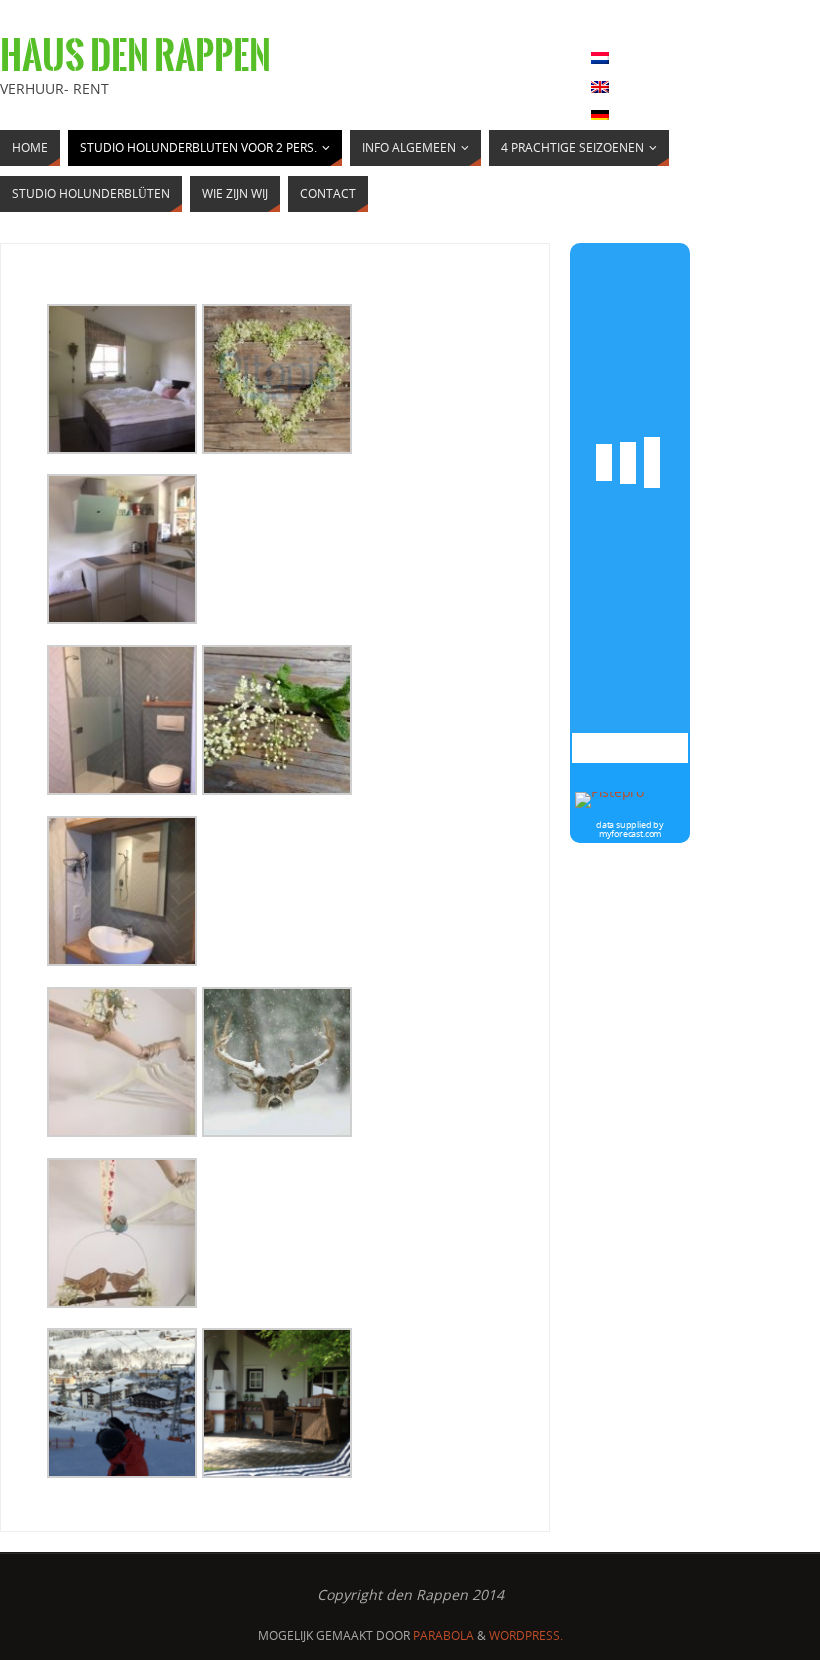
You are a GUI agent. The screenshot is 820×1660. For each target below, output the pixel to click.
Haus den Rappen (135, 56)
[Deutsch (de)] (600, 116)
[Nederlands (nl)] (600, 58)
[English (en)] (600, 87)
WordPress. (526, 1635)
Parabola (443, 1635)
